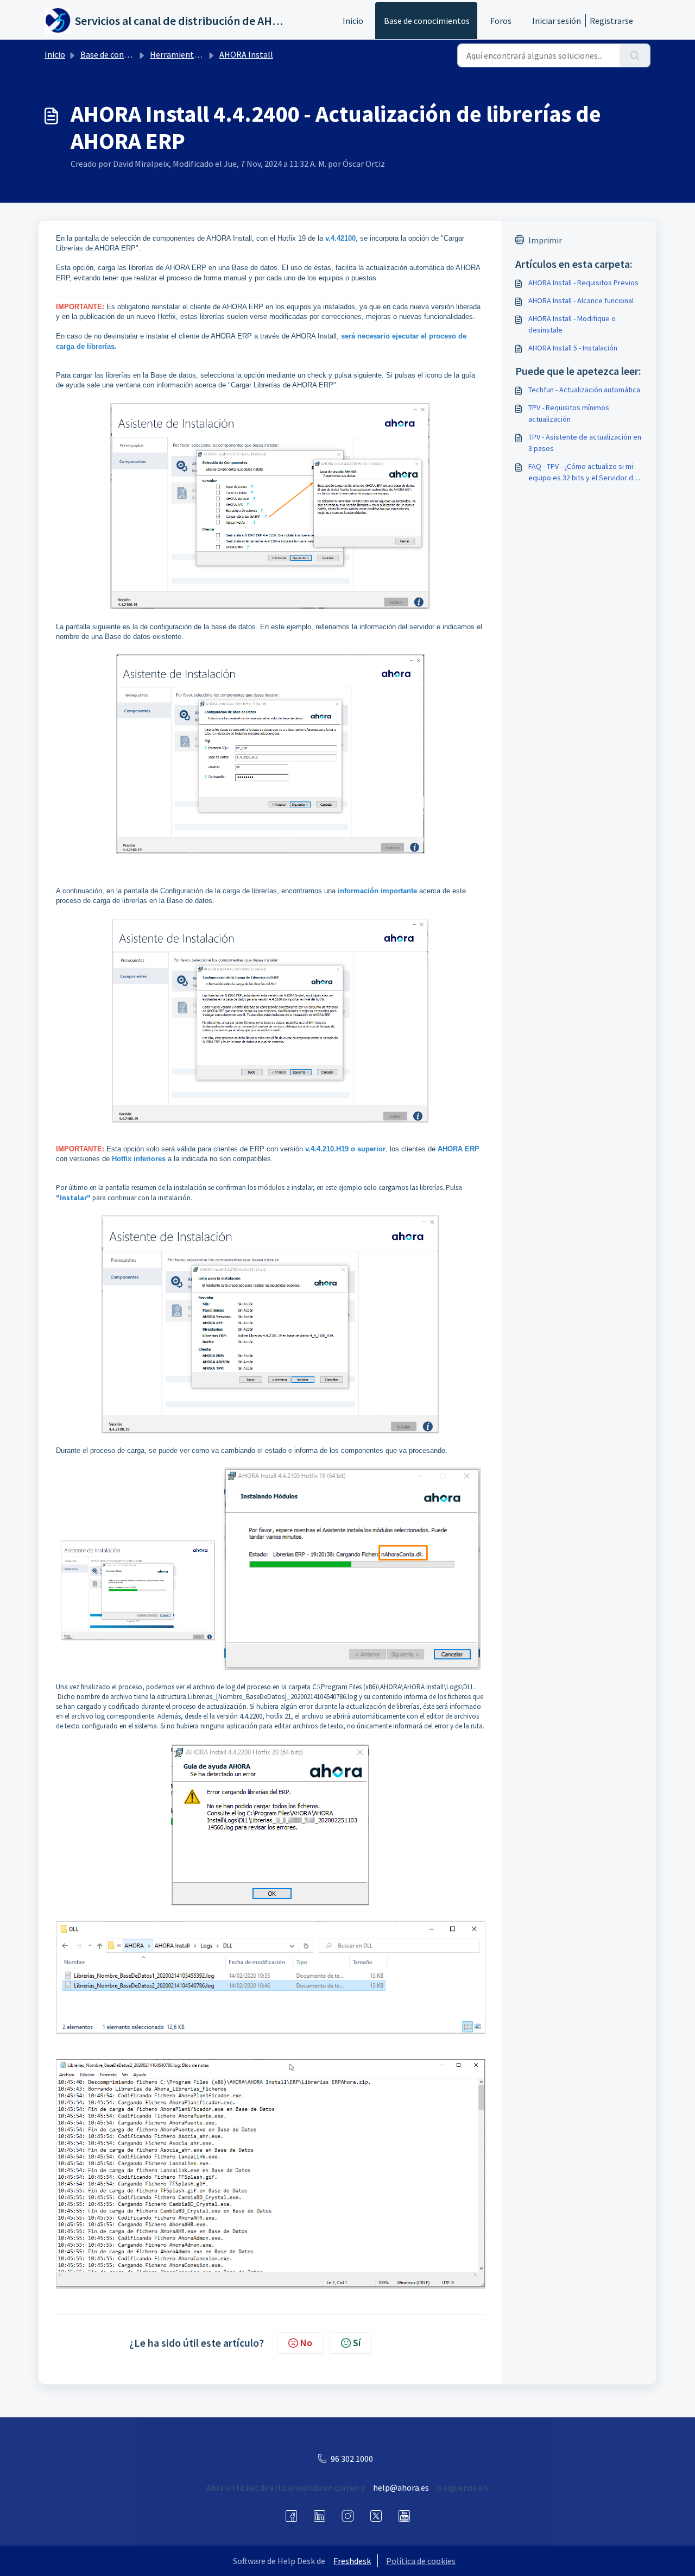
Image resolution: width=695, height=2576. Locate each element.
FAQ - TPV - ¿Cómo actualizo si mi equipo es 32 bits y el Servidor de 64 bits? (583, 472)
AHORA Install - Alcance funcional (581, 300)
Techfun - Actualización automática (584, 390)
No (306, 2343)
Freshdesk (352, 2561)
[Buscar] (635, 55)
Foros (501, 21)
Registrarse (611, 21)
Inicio (353, 21)
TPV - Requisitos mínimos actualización (569, 413)
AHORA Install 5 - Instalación (573, 348)
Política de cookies (421, 2561)
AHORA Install (246, 54)
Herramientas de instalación (203, 54)
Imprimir (545, 240)
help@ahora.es (401, 2487)
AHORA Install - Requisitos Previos (583, 283)
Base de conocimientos (427, 21)
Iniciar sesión (557, 21)
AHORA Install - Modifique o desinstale (572, 324)
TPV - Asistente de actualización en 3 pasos (585, 443)
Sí (357, 2343)
